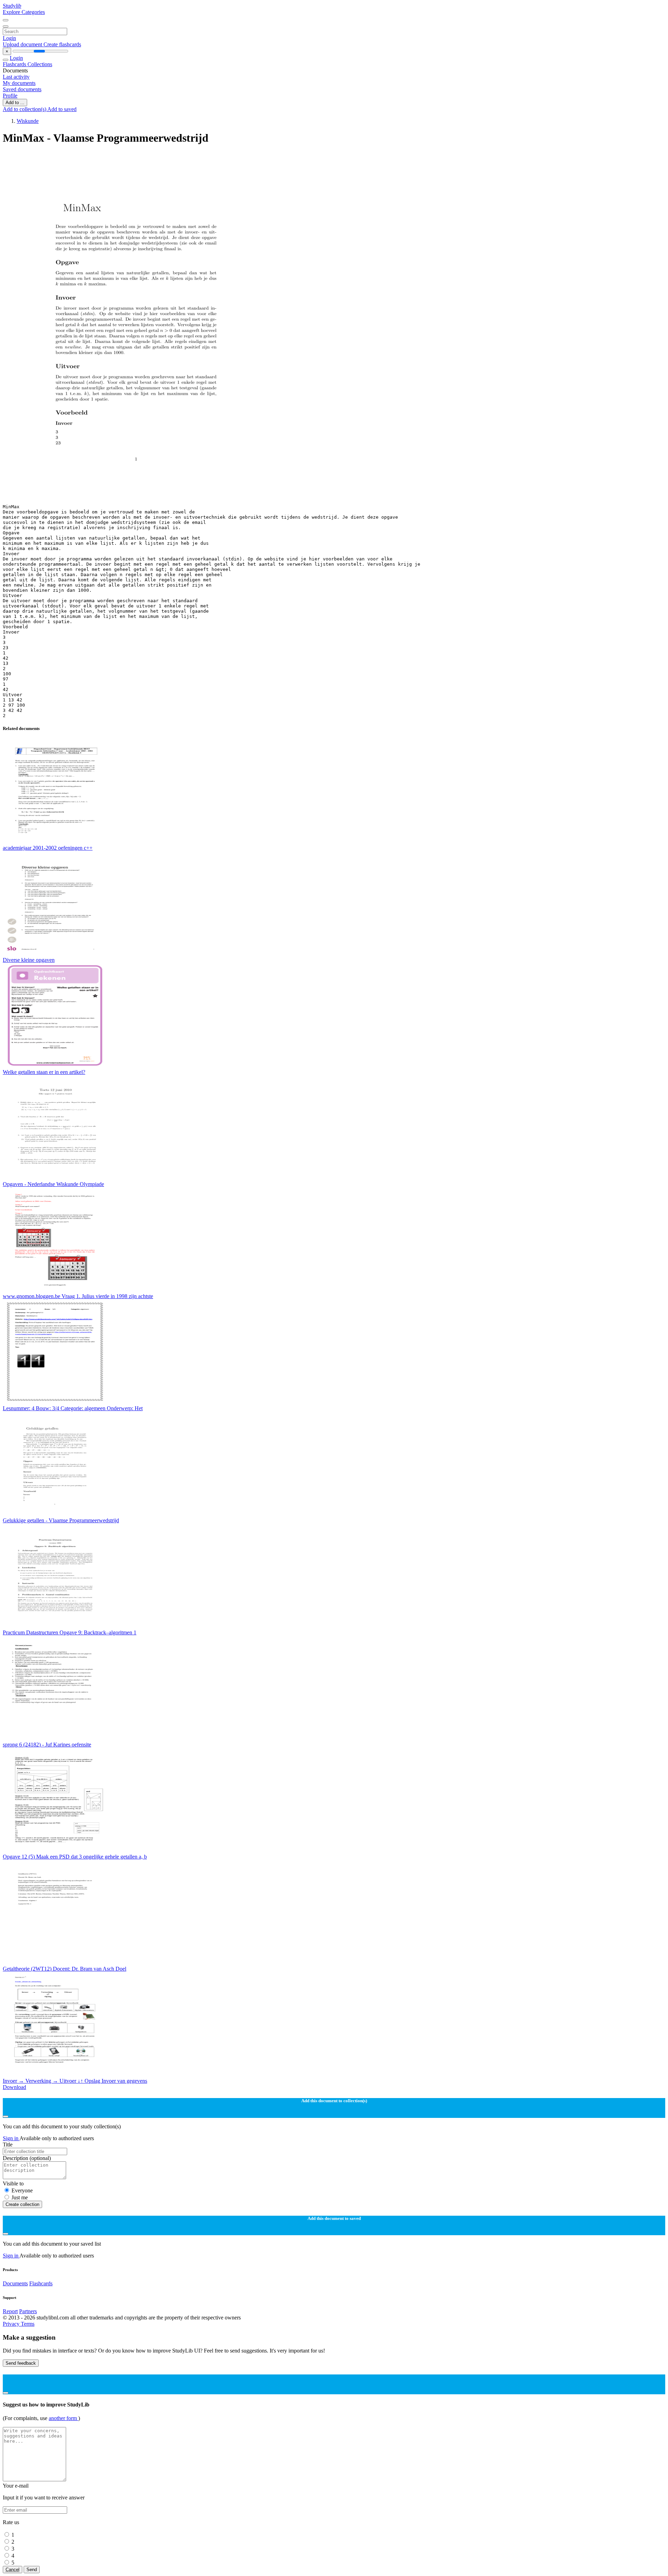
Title (8, 2145)
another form (63, 2418)
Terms (28, 2324)
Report (10, 2311)
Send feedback (21, 2363)
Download (14, 2087)
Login (9, 38)
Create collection (22, 2204)
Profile (10, 96)
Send (32, 2570)
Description (27, 2158)
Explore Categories (24, 12)
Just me (20, 2197)
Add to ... (15, 103)
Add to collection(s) (25, 109)
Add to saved (62, 109)
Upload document (23, 44)
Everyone (22, 2190)
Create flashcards (62, 44)
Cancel (13, 2570)
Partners (28, 2311)
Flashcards (15, 64)
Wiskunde (28, 121)
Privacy (12, 2324)
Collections (40, 64)
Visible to (13, 2184)
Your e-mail (16, 2486)
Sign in (11, 2138)
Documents (15, 2283)
